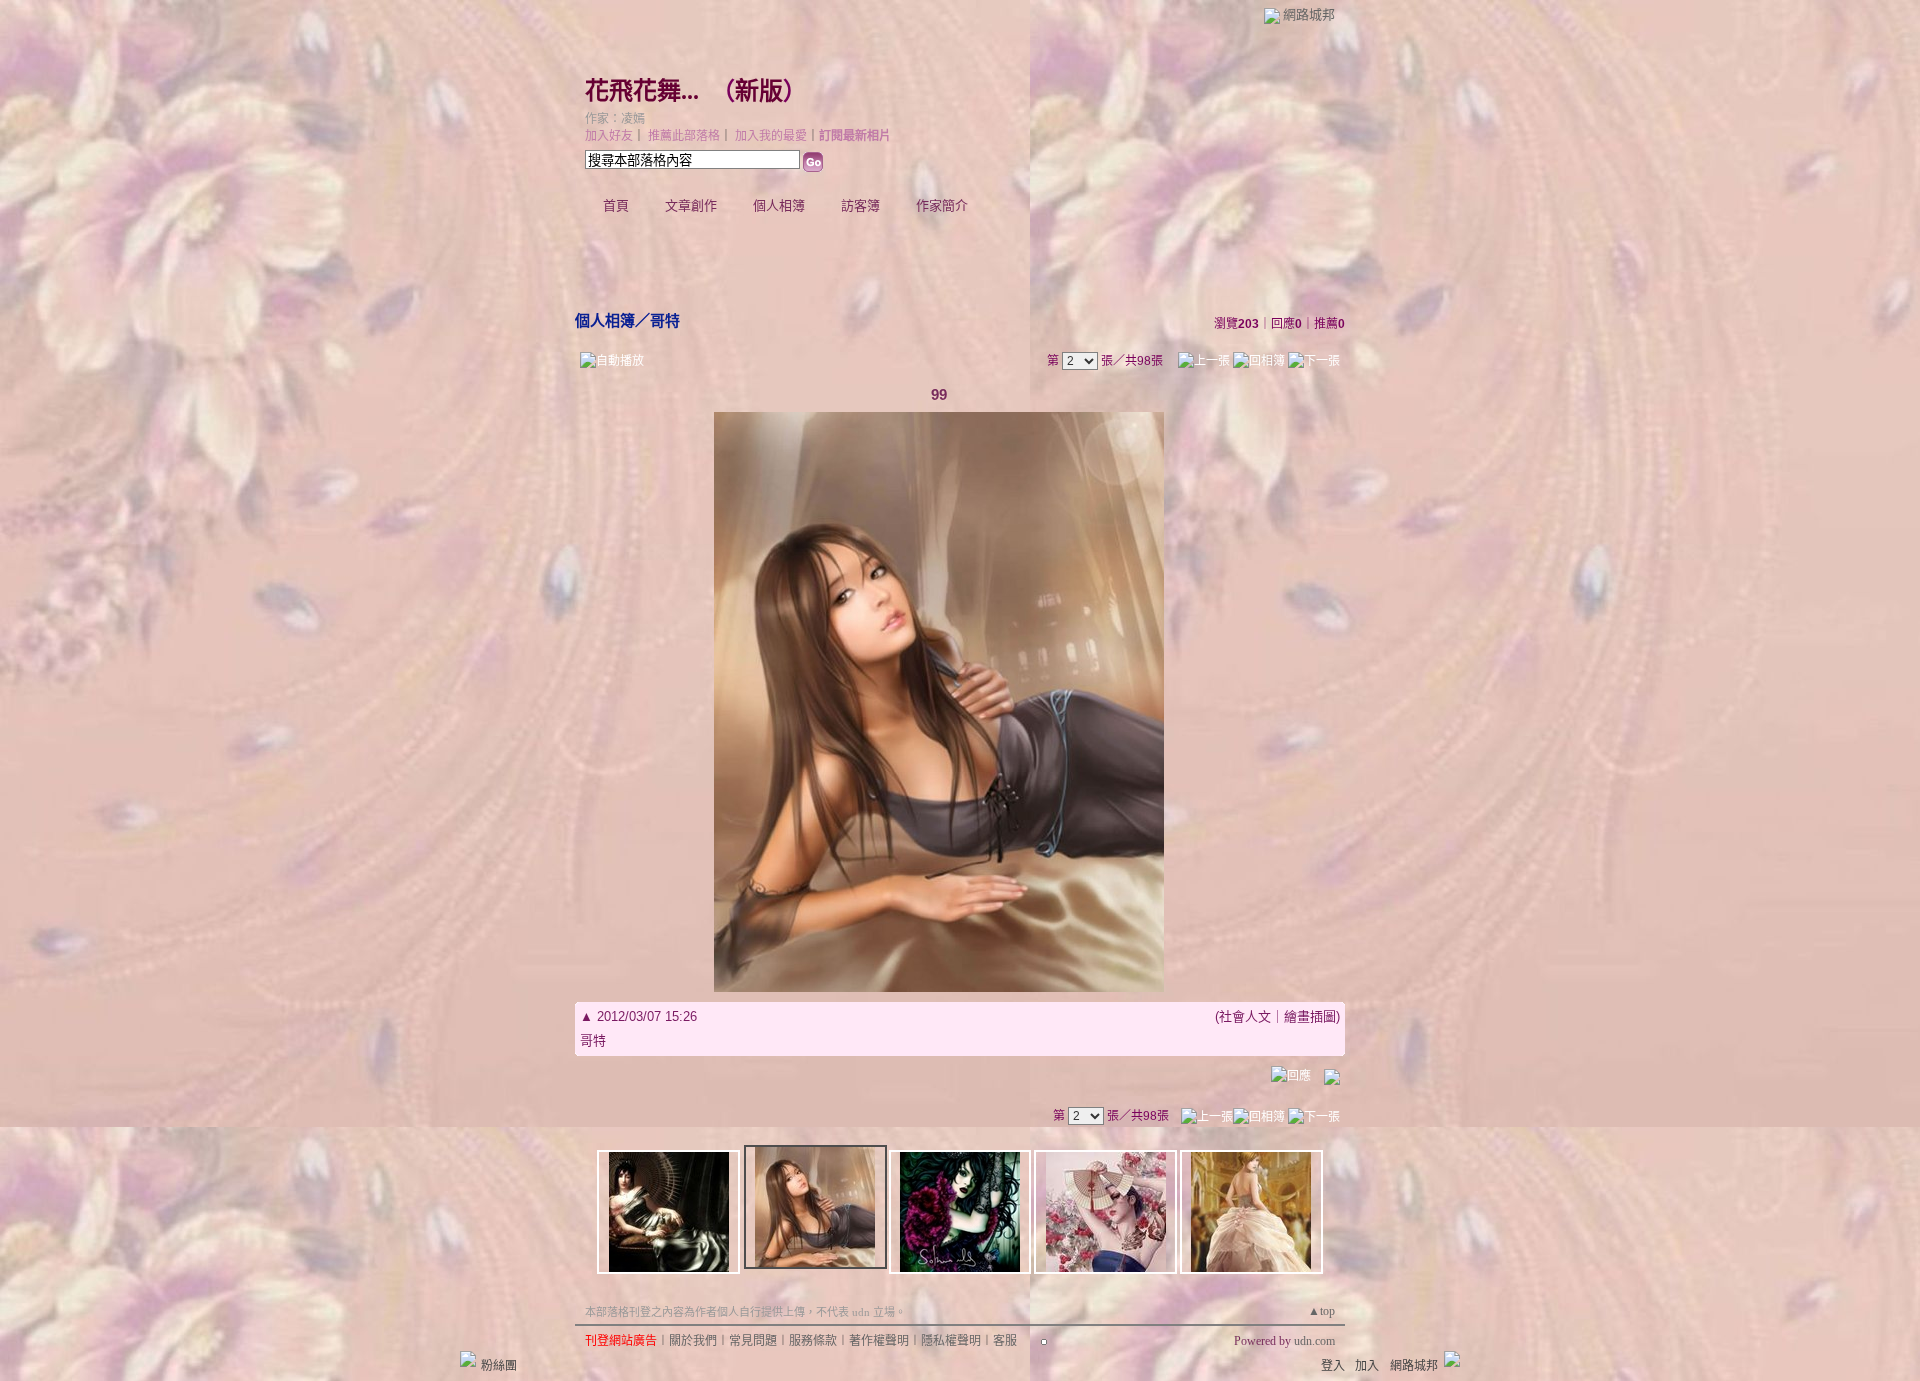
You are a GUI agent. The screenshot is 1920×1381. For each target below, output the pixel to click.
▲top (1321, 1311)
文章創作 (691, 205)
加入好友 (609, 136)
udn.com (1314, 1341)
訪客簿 (860, 205)
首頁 (616, 205)
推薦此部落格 (684, 136)
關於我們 (693, 1341)
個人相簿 (779, 205)
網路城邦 (1309, 14)
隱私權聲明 (951, 1341)
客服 (1005, 1341)
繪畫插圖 (1310, 1016)
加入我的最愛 (771, 136)
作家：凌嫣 (615, 119)
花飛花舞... (642, 91)
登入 (1333, 1366)
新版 (759, 91)
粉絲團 (499, 1366)
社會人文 (1245, 1016)
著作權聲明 (879, 1341)
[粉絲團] (468, 1359)
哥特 (665, 320)
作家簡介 (942, 205)
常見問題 (753, 1341)
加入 (1367, 1366)
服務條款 (813, 1341)
